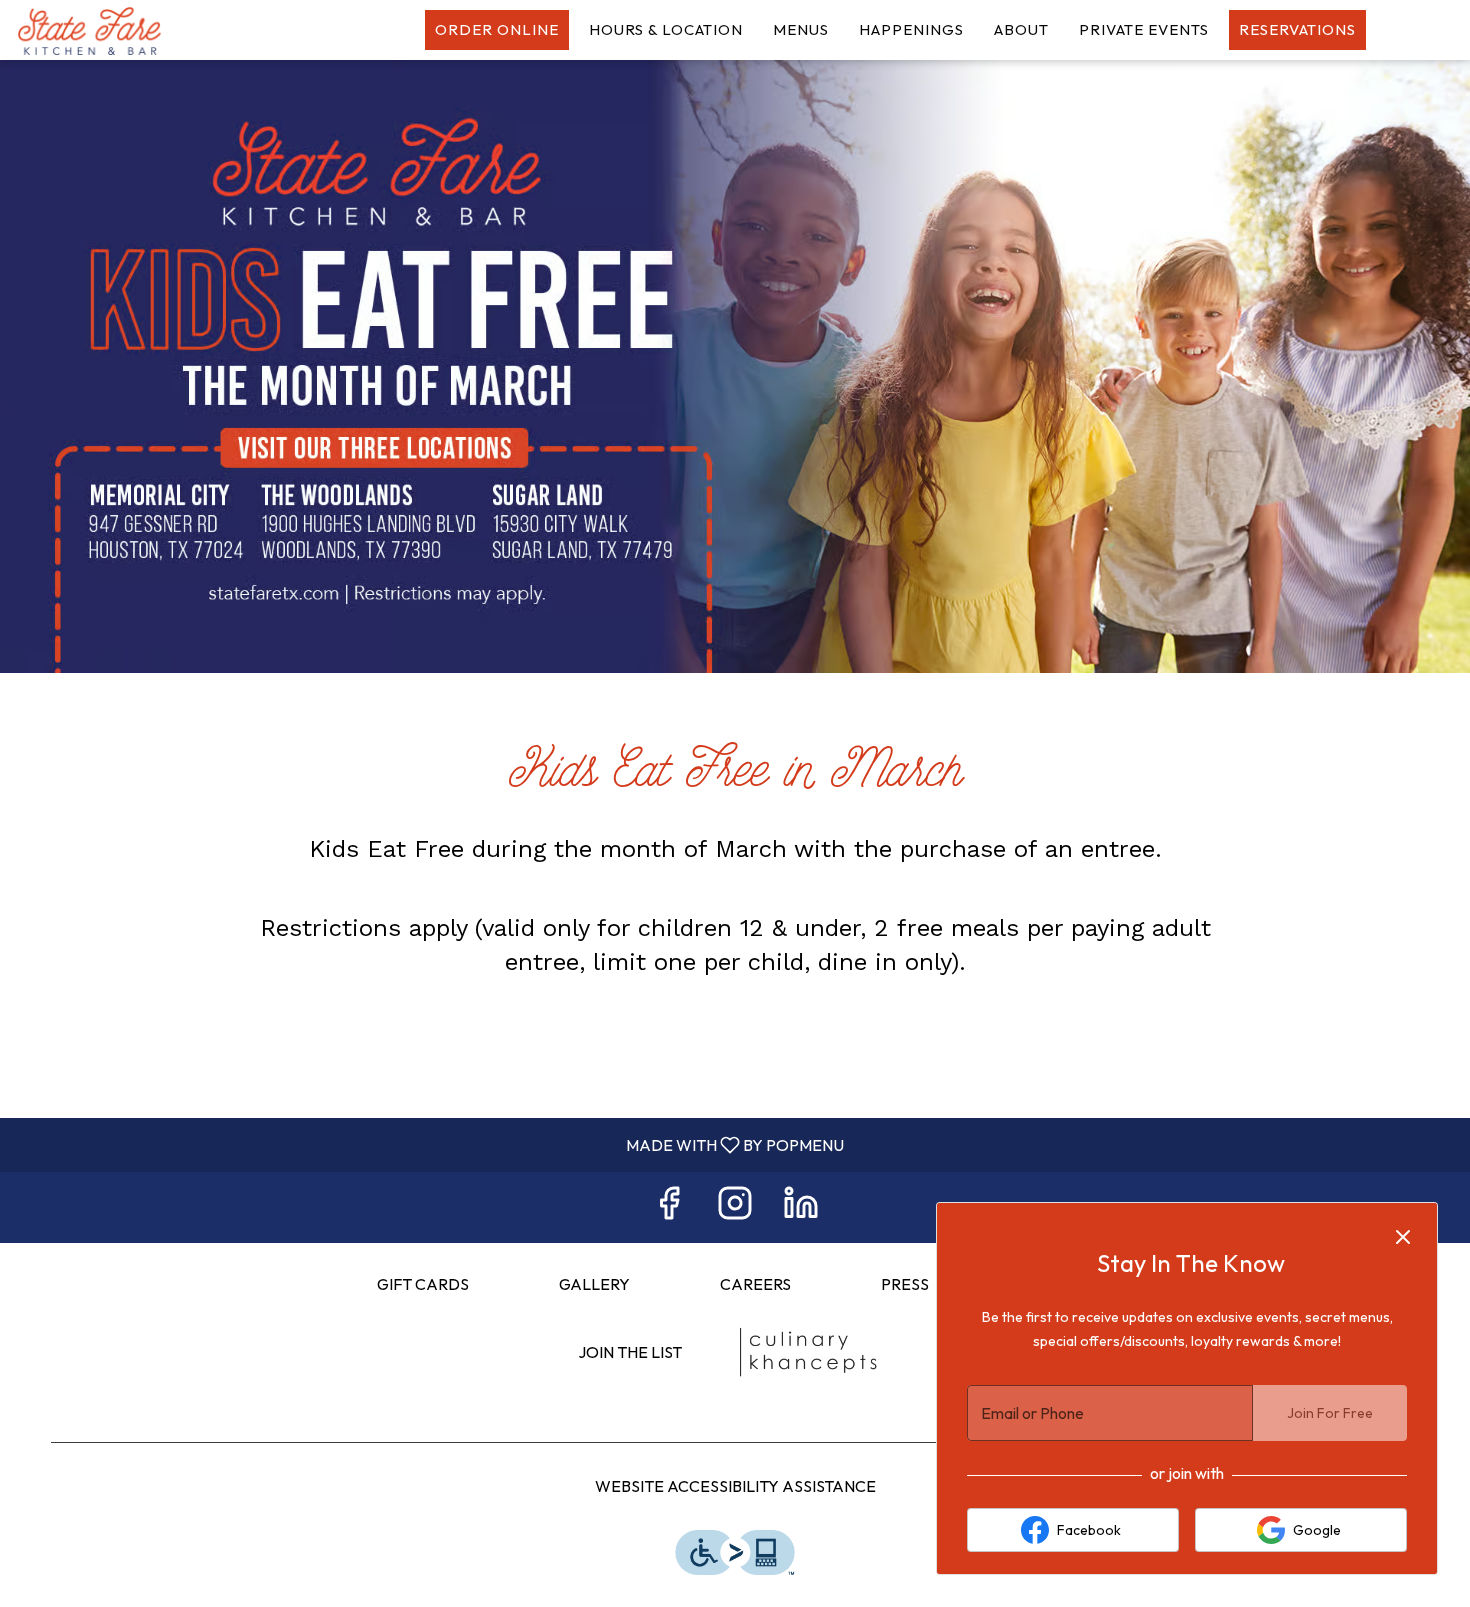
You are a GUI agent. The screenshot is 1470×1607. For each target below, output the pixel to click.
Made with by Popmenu (429, 1144)
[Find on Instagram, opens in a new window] (735, 1207)
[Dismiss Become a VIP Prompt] (1403, 1237)
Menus (801, 29)
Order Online (497, 29)
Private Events (1144, 29)
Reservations (1297, 29)
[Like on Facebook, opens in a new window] (669, 1207)
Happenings (911, 29)
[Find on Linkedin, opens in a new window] (801, 1207)
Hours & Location (666, 29)
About (1021, 29)
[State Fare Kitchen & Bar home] (106, 30)
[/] (807, 1352)
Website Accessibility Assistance (735, 1486)
